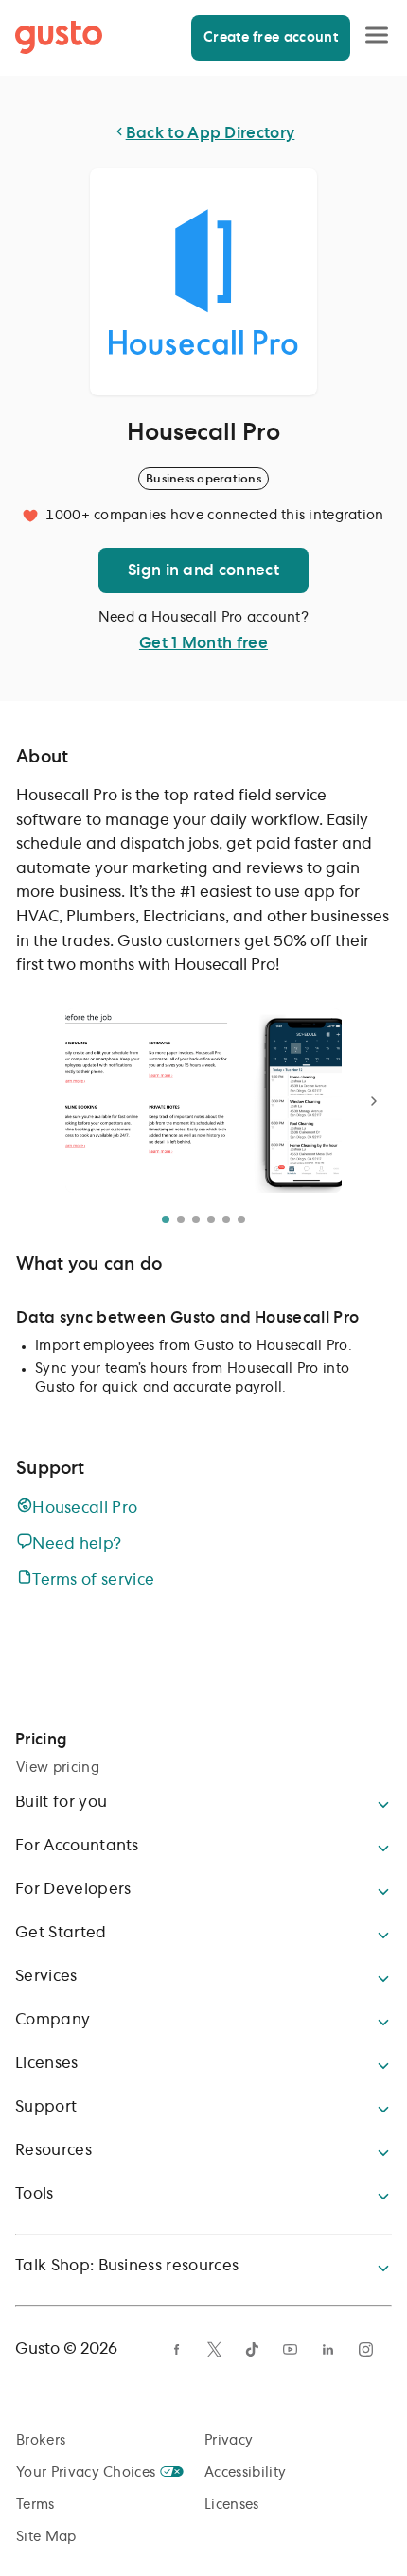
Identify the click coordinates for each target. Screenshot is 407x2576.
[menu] (377, 37)
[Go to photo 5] (226, 1219)
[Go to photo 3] (196, 1219)
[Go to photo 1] (166, 1219)
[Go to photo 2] (181, 1219)
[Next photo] (374, 1101)
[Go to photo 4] (211, 1219)
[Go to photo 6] (241, 1219)
